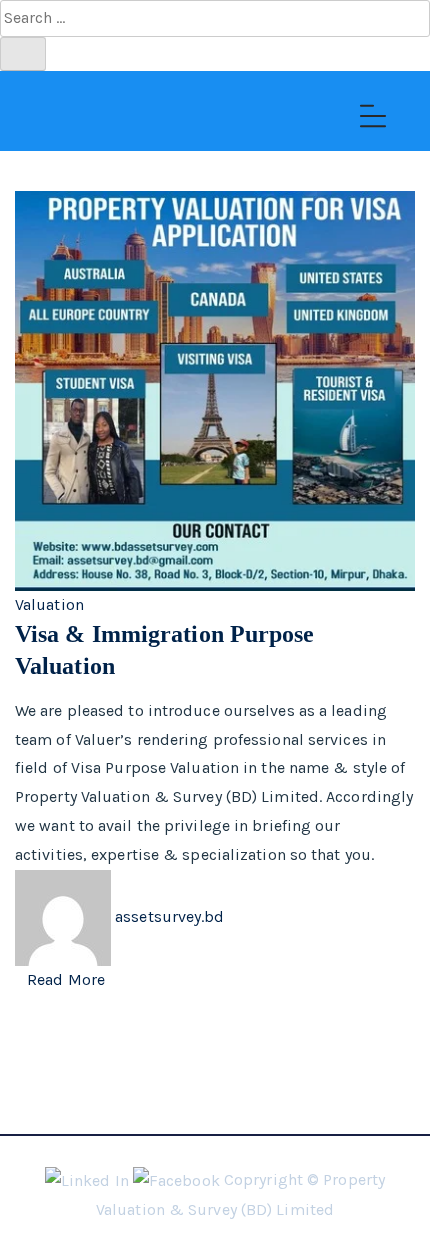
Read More (66, 979)
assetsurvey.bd (169, 915)
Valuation (49, 604)
